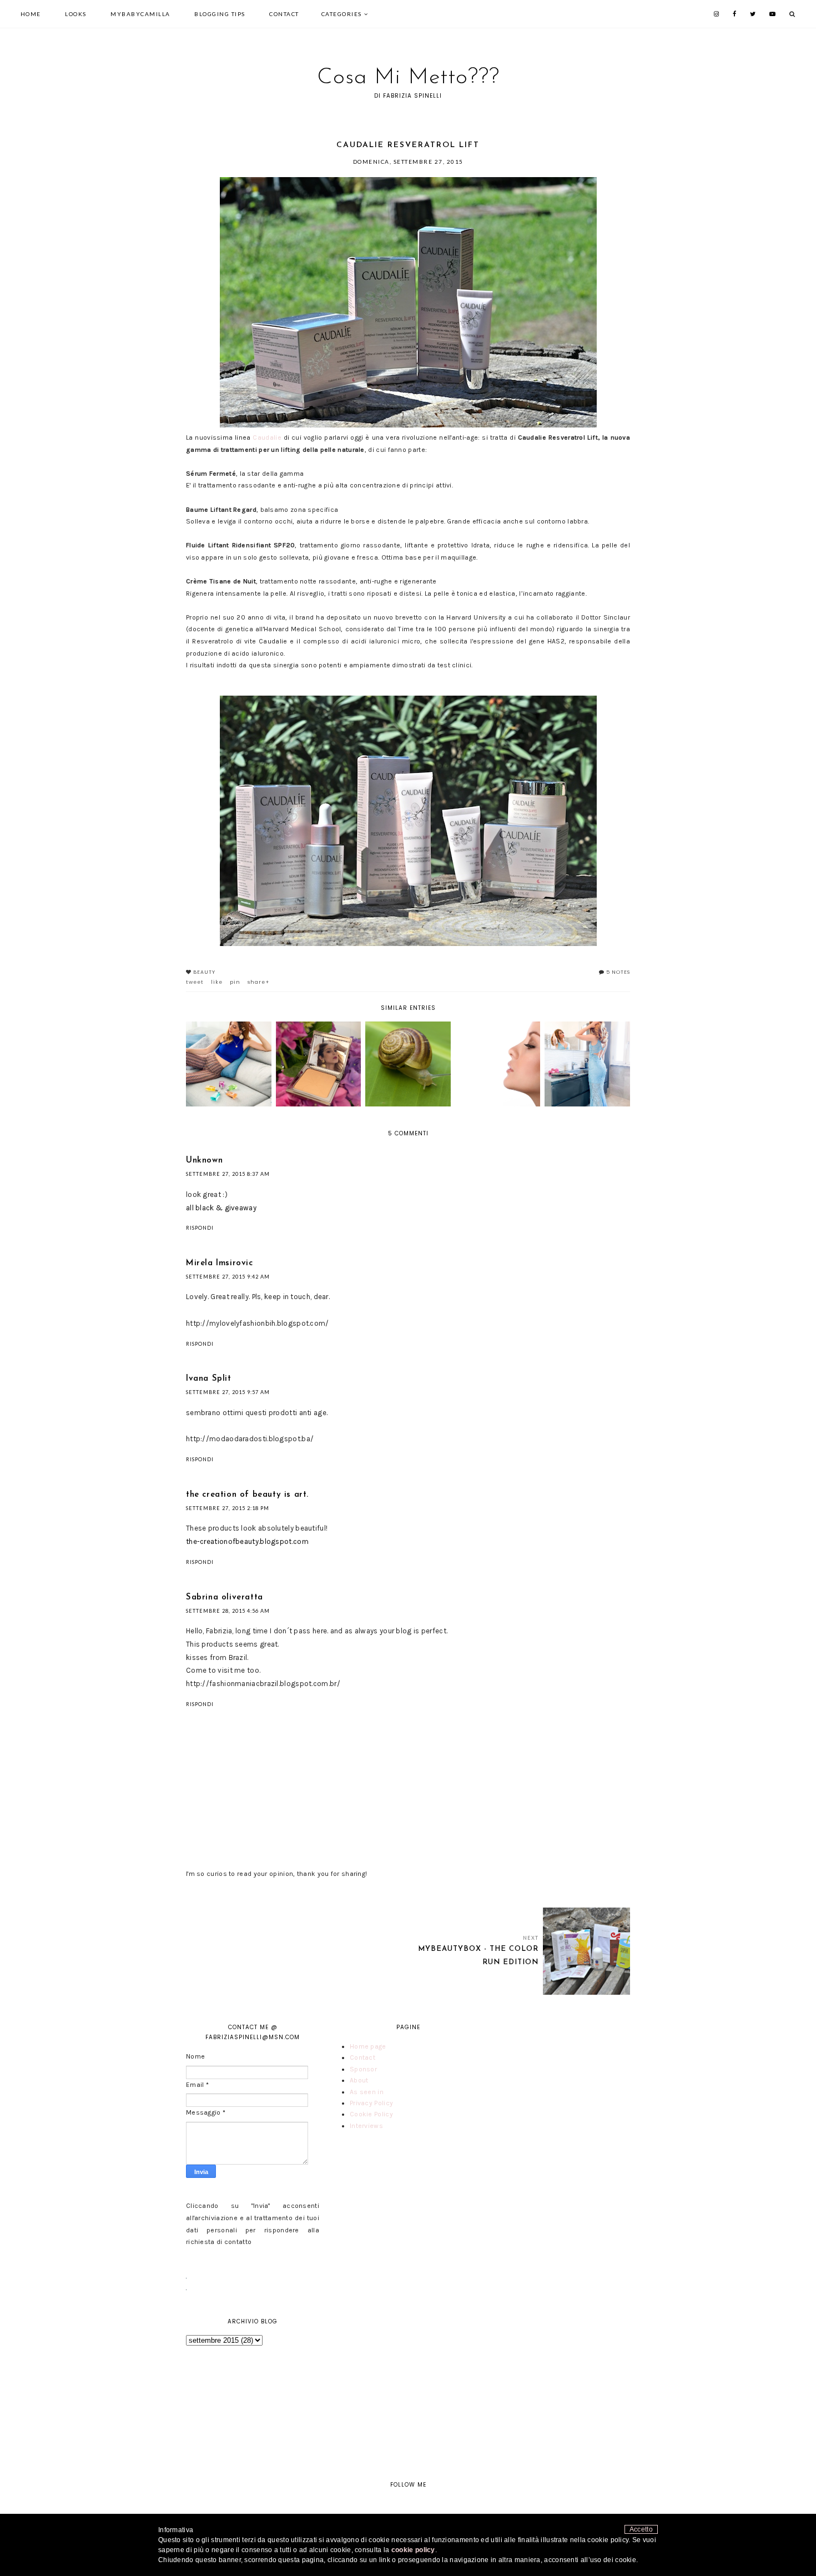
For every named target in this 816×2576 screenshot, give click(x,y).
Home (31, 14)
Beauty (204, 972)
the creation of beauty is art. (247, 1495)
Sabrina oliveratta (225, 1598)
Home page (368, 2046)
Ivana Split (209, 1379)
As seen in (367, 2092)
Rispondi (200, 1228)
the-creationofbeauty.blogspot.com (247, 1541)
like (217, 982)
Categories (342, 14)
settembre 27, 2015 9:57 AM (228, 1392)
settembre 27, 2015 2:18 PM (228, 1508)
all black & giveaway (221, 1208)
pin (235, 982)
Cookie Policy (371, 2114)
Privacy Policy (371, 2103)
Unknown (204, 1161)
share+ (259, 982)
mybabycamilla (140, 14)
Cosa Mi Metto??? (408, 78)
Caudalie (267, 437)
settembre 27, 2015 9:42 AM (228, 1277)
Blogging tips (220, 14)
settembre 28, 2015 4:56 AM (228, 1611)
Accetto (641, 2529)
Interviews (366, 2126)
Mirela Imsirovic (220, 1263)
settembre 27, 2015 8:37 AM (228, 1174)
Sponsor (363, 2069)
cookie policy (413, 2550)
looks (76, 14)
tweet (195, 982)
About (359, 2080)
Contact (284, 14)
